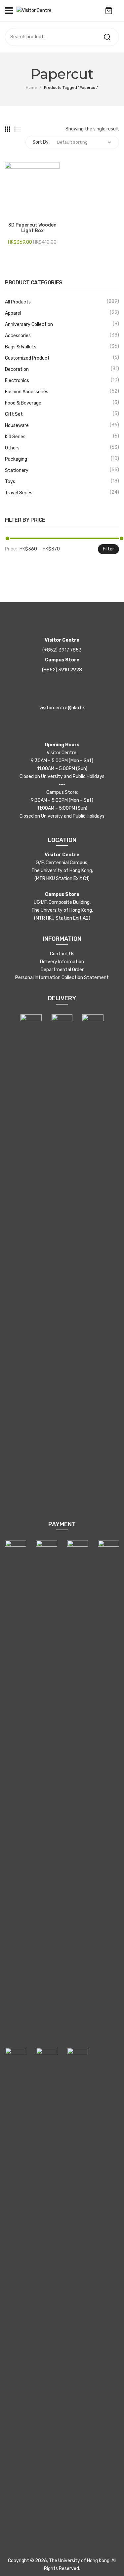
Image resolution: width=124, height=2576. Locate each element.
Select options (10, 213)
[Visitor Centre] (34, 10)
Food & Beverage (23, 403)
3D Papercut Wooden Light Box (32, 228)
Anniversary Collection (29, 324)
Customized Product (27, 358)
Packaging (16, 459)
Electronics (17, 381)
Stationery (17, 470)
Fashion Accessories (27, 392)
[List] (18, 129)
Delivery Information (62, 962)
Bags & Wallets (21, 347)
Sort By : (41, 142)
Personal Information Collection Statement (62, 978)
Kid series (15, 437)
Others (12, 448)
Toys (10, 482)
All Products (18, 302)
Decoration (17, 369)
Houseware (17, 425)
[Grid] (8, 129)
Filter (108, 549)
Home (31, 88)
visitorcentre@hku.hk (62, 708)
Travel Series (19, 493)
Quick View (20, 213)
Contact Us (62, 954)
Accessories (18, 336)
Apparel (13, 313)
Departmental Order (62, 970)
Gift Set (14, 414)
